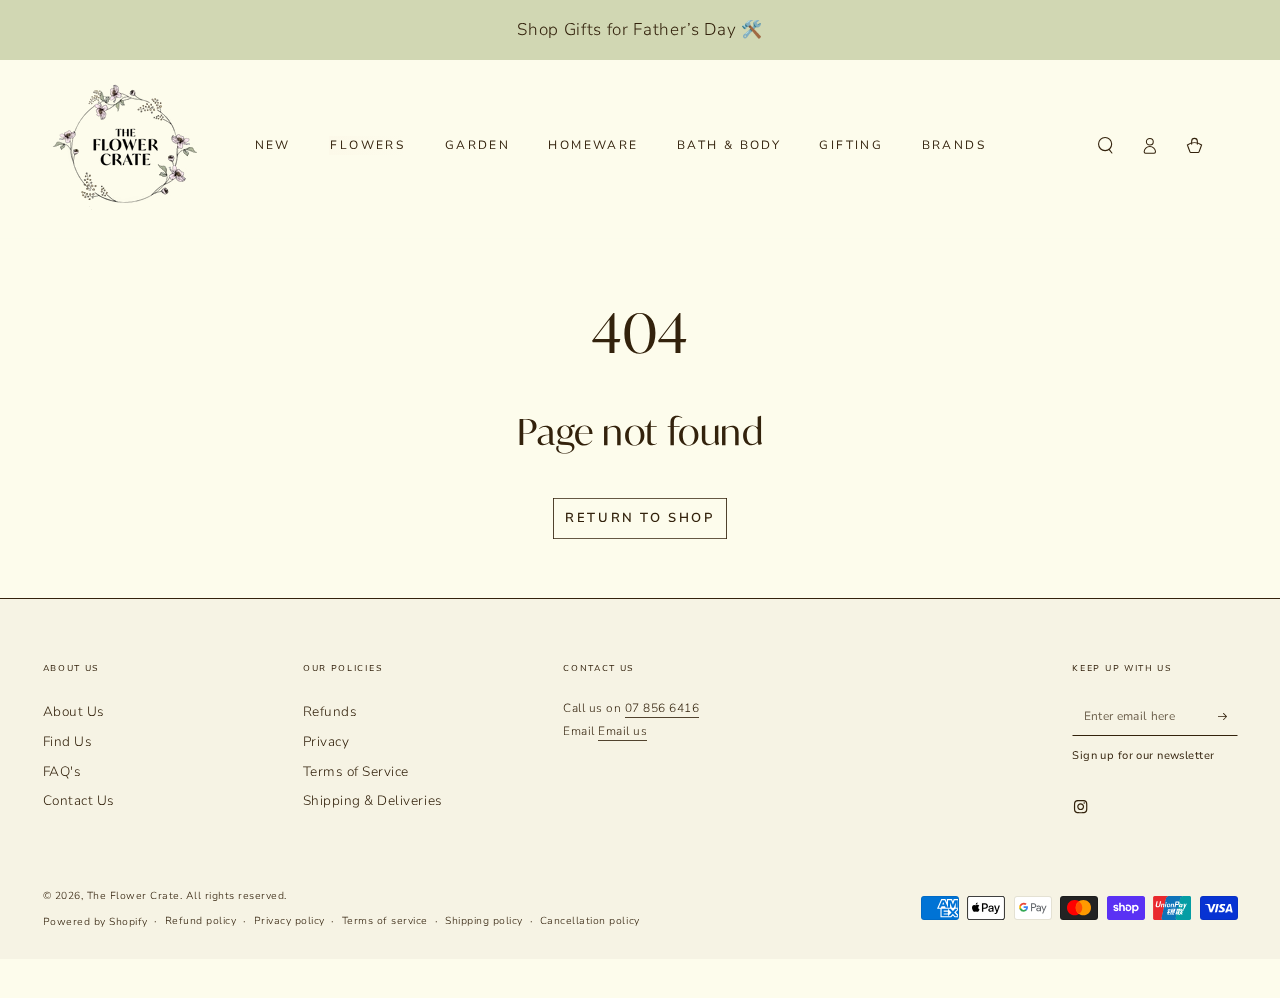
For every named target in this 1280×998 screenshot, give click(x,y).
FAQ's (62, 771)
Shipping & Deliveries (373, 800)
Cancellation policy (590, 921)
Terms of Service (356, 771)
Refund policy (201, 921)
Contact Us (79, 800)
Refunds (330, 711)
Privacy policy (289, 921)
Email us (622, 731)
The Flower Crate (133, 896)
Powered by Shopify (95, 922)
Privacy (326, 741)
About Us (74, 711)
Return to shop (639, 518)
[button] (1106, 145)
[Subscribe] (1228, 715)
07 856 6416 (662, 708)
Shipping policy (484, 921)
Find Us (68, 741)
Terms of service (385, 921)
